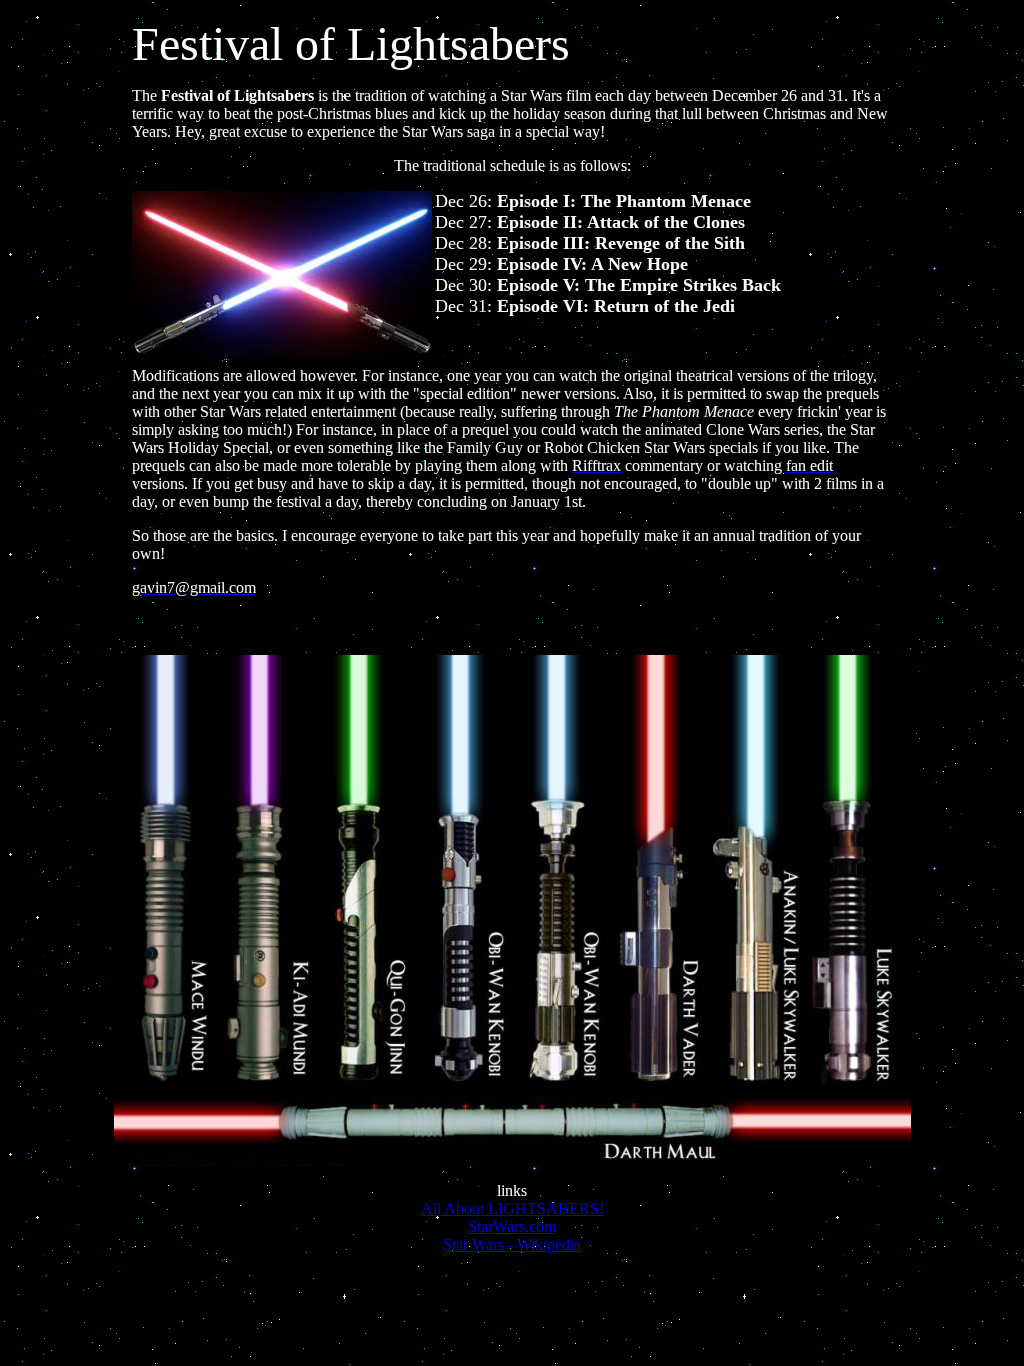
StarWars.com (512, 1226)
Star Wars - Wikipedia (512, 1244)
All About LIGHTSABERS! (512, 1208)
